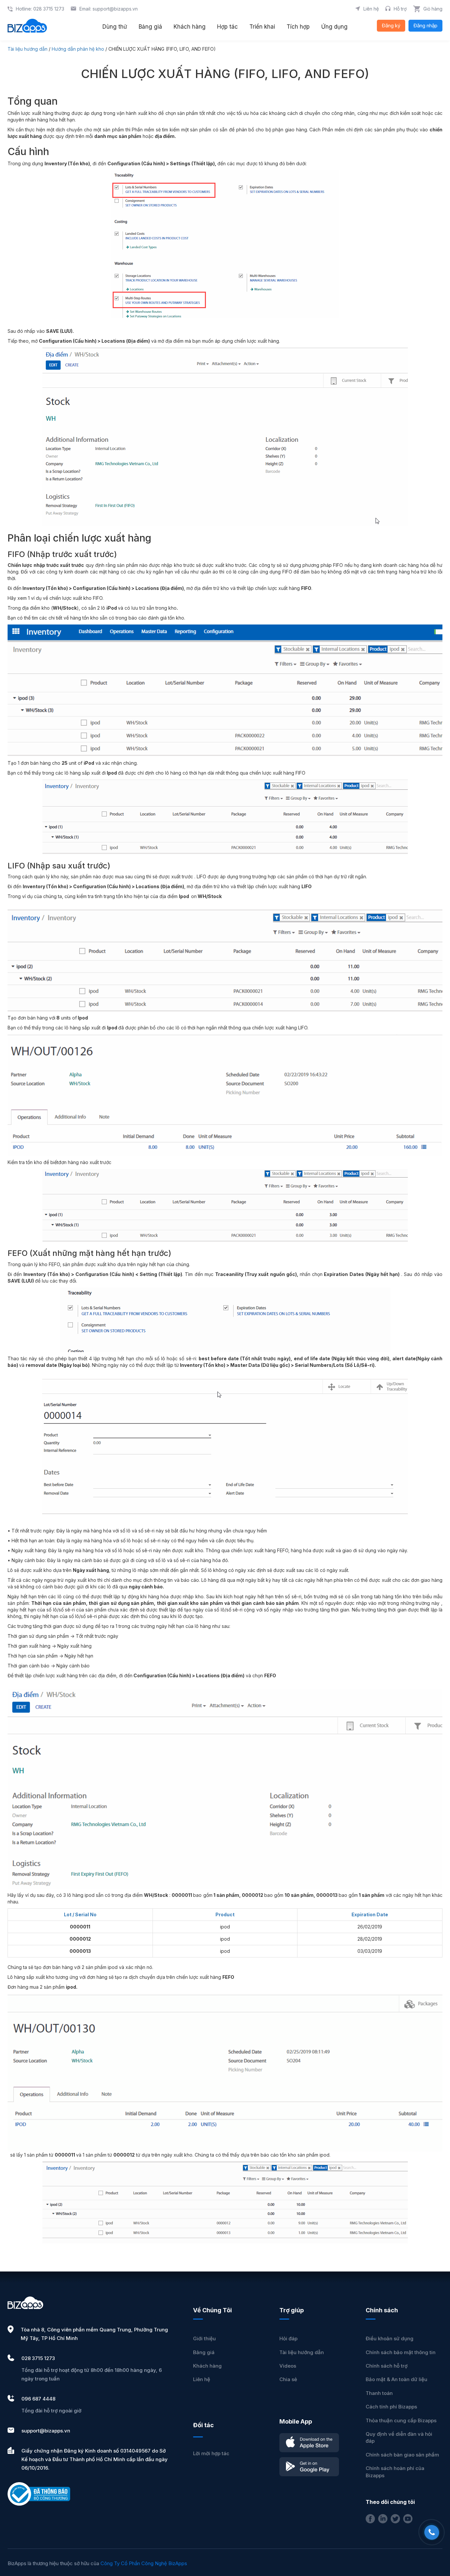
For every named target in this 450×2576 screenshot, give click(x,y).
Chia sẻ (288, 2379)
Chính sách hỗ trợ (387, 2366)
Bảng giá (204, 2352)
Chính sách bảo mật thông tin (401, 2352)
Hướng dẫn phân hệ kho (78, 49)
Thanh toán (379, 2393)
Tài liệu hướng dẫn (28, 49)
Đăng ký (391, 26)
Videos (288, 2366)
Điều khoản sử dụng (390, 2338)
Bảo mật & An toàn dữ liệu (396, 2379)
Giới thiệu (204, 2338)
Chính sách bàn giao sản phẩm (402, 2455)
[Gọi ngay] (432, 2532)
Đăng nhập (425, 26)
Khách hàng (207, 2366)
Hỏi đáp (288, 2338)
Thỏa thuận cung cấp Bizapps (401, 2420)
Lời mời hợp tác (211, 2453)
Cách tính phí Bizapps (391, 2407)
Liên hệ (202, 2379)
